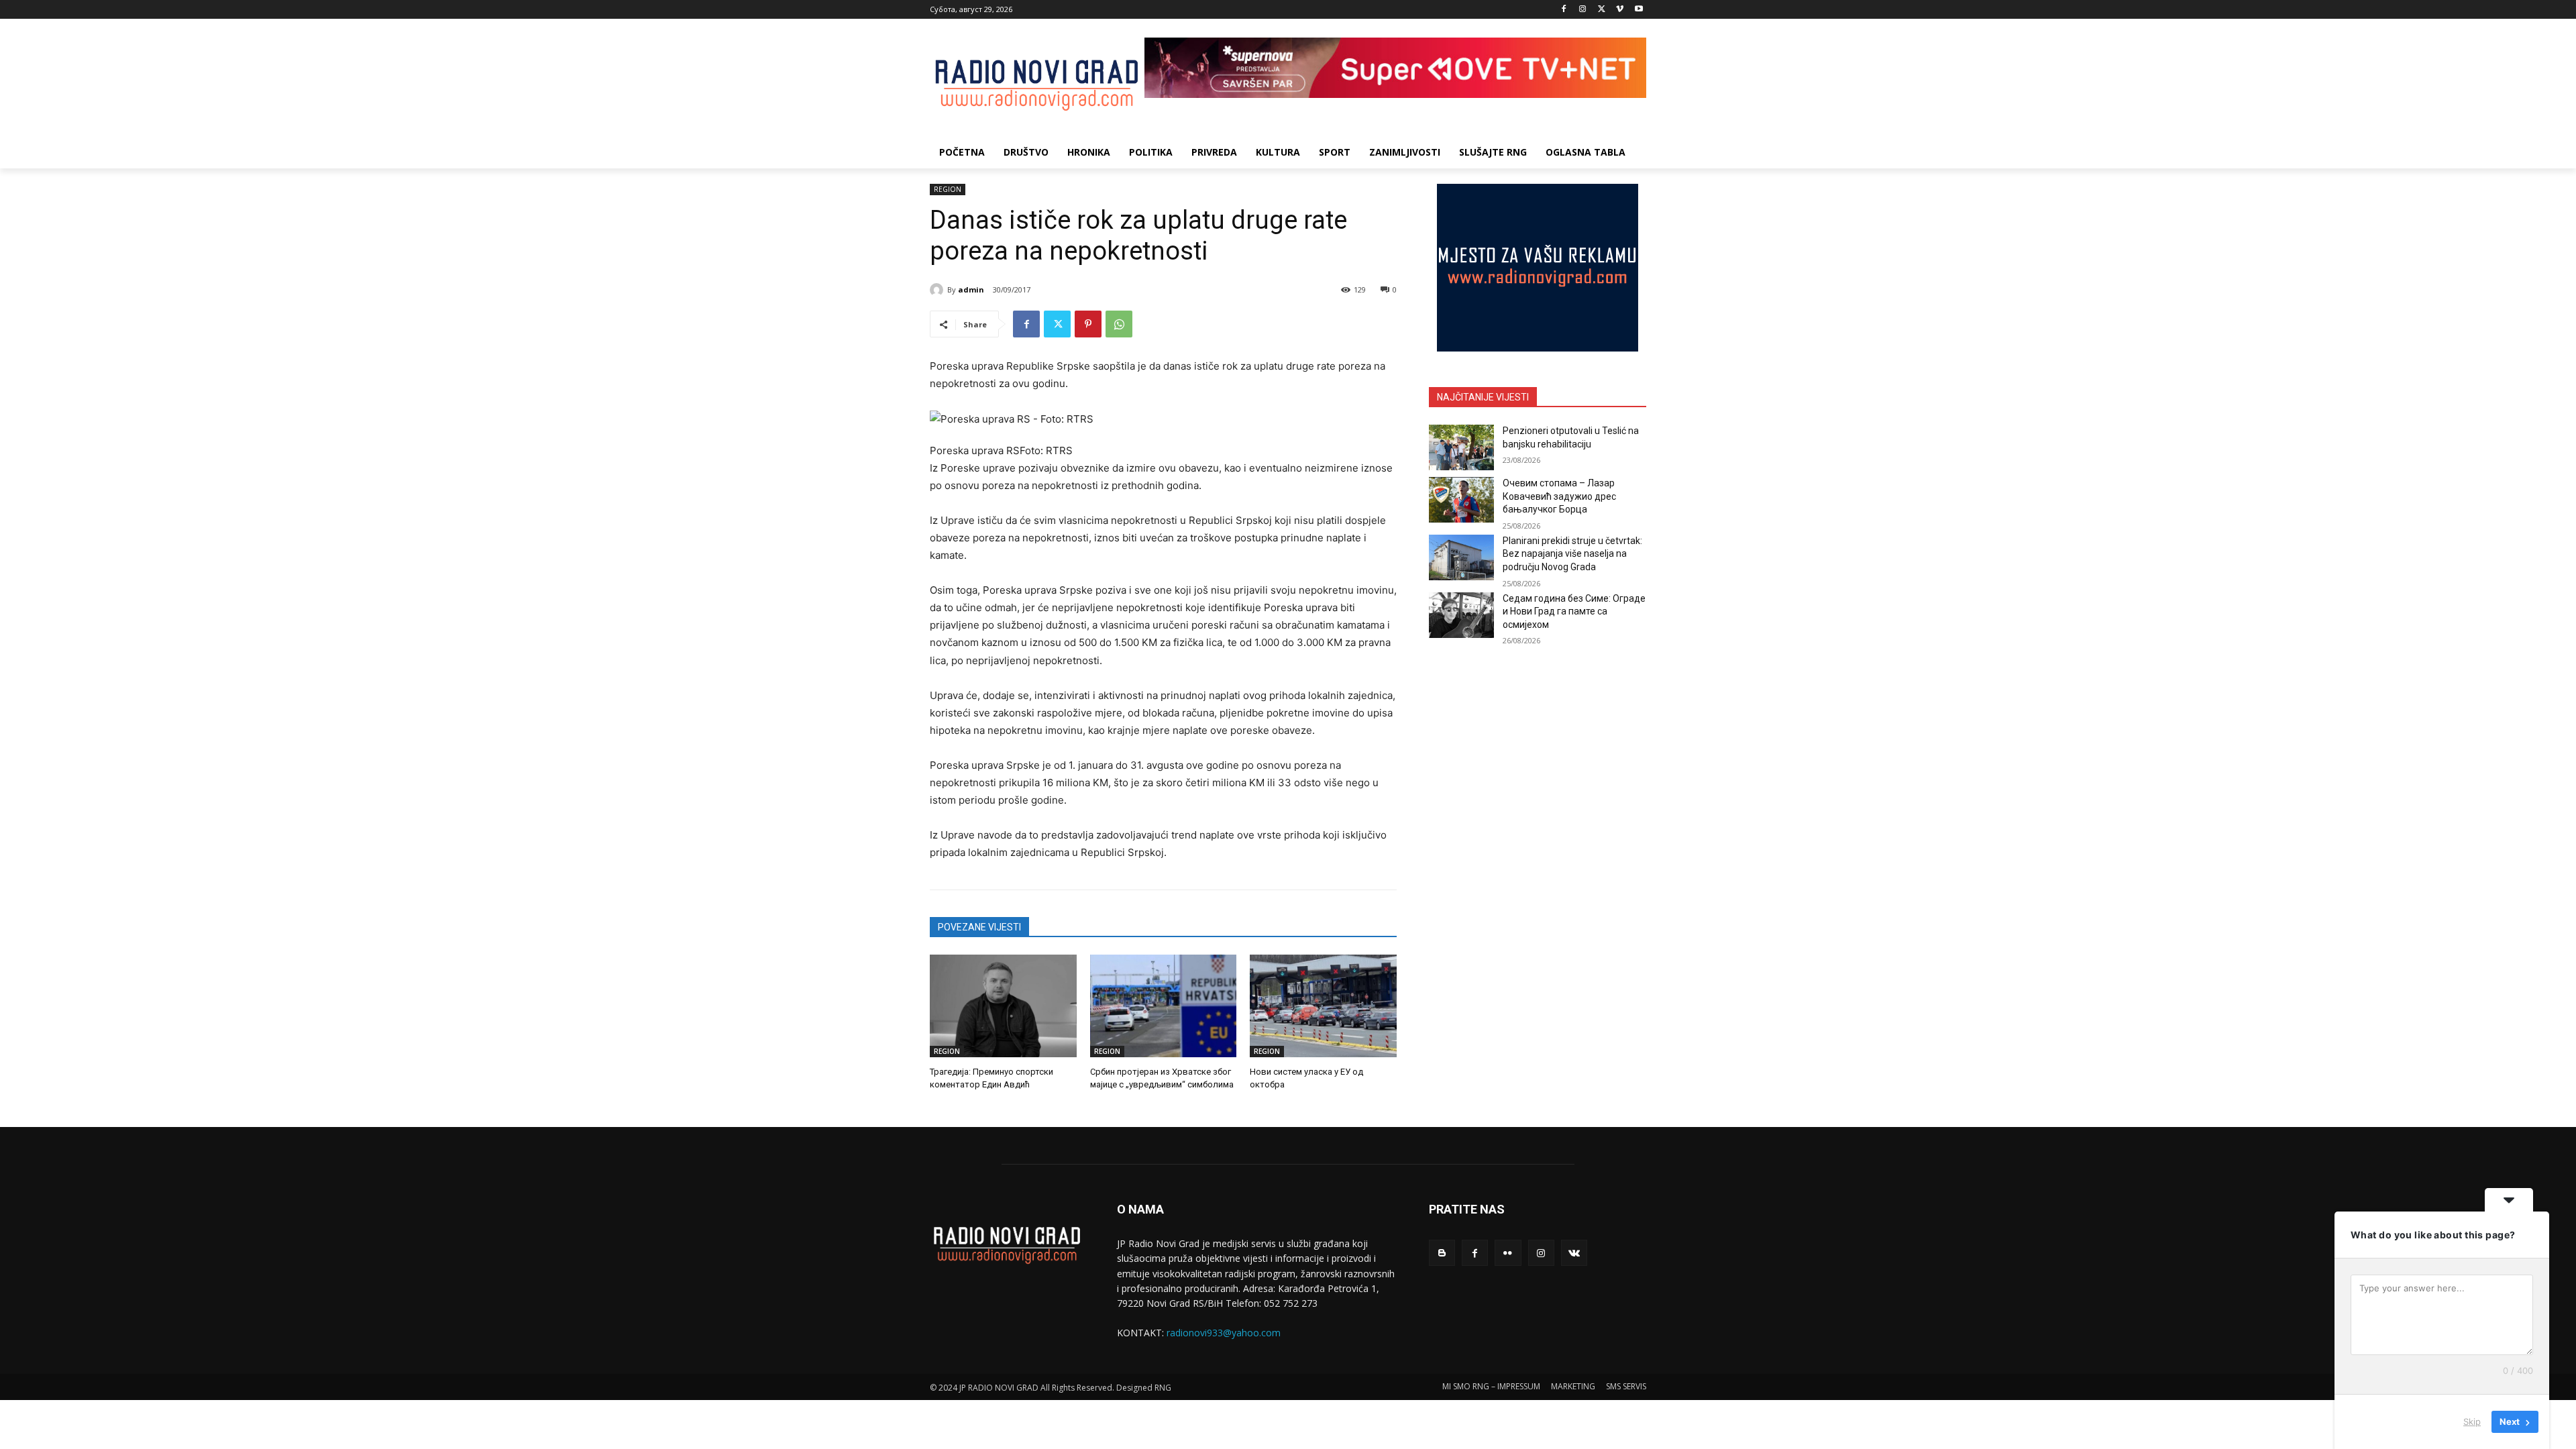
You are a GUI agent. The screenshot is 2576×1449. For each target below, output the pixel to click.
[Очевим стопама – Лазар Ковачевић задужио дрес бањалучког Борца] (1461, 500)
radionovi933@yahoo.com (1224, 1333)
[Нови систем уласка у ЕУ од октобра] (1323, 1006)
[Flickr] (1508, 1253)
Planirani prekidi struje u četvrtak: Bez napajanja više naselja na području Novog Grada (1572, 554)
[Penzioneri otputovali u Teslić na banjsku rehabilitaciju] (1461, 447)
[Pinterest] (1088, 324)
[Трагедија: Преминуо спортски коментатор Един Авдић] (1003, 1006)
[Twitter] (1602, 10)
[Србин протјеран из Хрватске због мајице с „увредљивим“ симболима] (1164, 1006)
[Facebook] (1564, 10)
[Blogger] (1442, 1253)
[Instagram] (1583, 10)
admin (971, 289)
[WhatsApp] (1119, 324)
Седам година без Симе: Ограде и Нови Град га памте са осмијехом (1574, 611)
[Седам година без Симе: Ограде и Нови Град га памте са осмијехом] (1461, 615)
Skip (2472, 1421)
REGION (948, 189)
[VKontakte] (1574, 1253)
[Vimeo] (1620, 10)
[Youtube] (1639, 10)
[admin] (938, 290)
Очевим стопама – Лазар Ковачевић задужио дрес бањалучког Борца (1559, 496)
